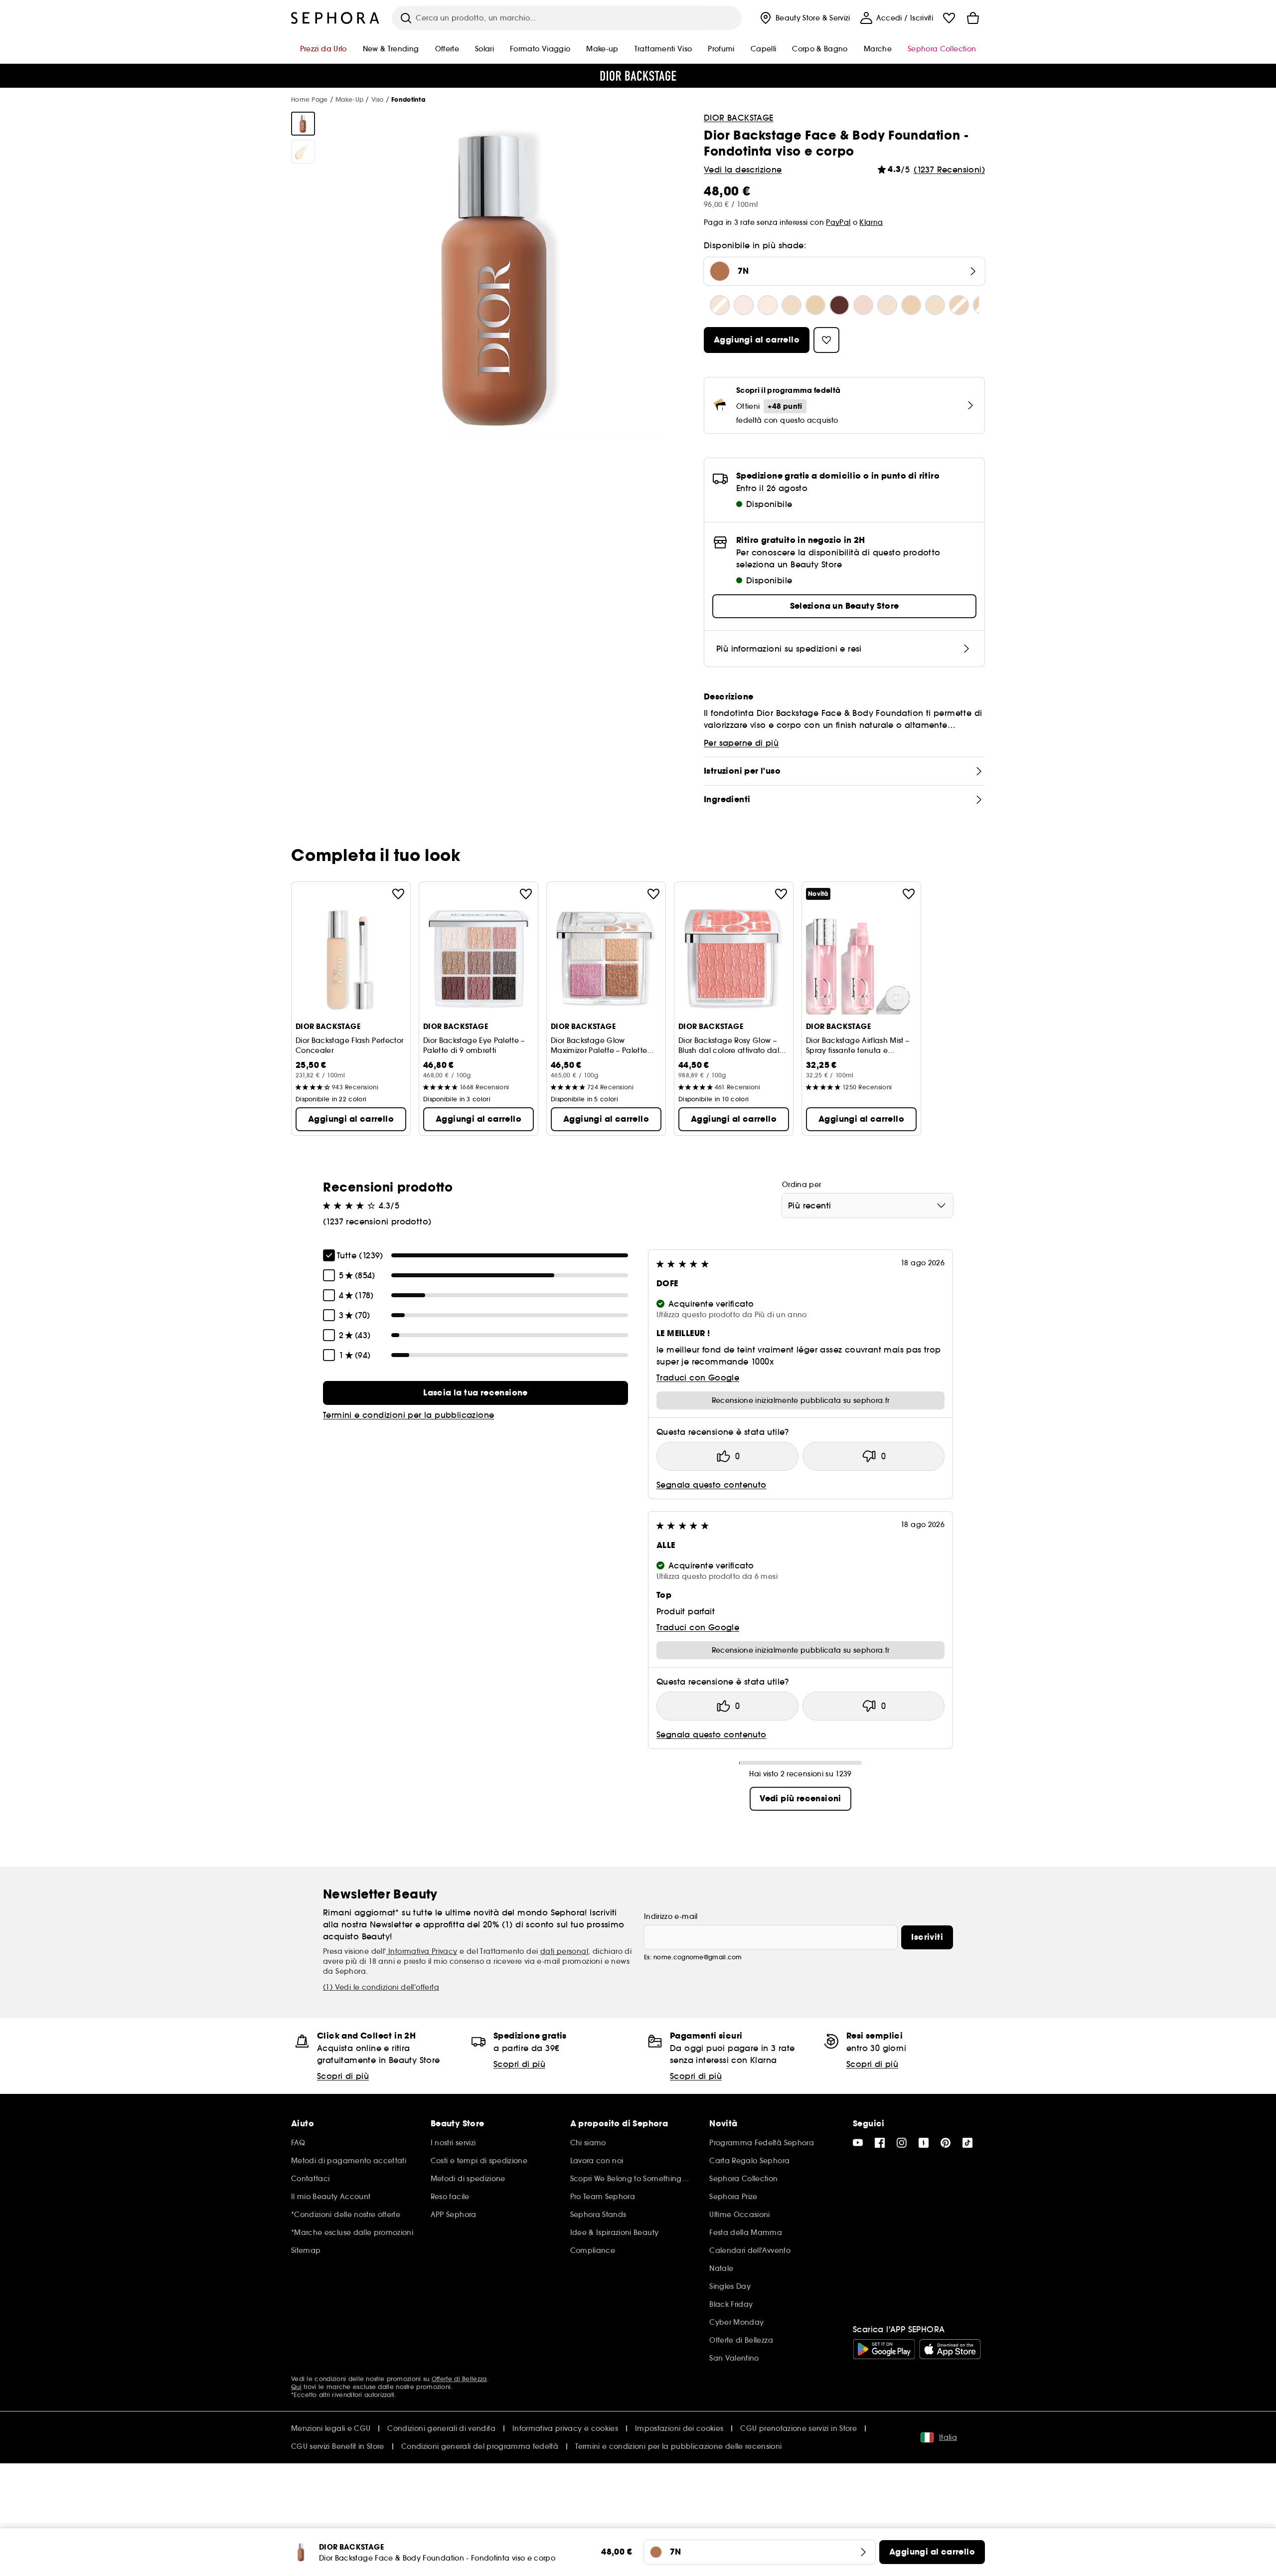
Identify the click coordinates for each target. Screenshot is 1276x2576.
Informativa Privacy (422, 1951)
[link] (476, 1393)
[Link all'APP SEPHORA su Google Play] (884, 2349)
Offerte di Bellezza (459, 2379)
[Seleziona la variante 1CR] (887, 305)
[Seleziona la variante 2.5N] (959, 305)
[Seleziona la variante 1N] (911, 305)
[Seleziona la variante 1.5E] (815, 305)
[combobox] (868, 1205)
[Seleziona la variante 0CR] (744, 305)
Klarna (871, 222)
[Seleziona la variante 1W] (935, 305)
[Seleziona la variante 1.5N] (792, 305)
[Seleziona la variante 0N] (768, 305)
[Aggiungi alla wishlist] (398, 894)
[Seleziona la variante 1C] (863, 305)
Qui (296, 2387)
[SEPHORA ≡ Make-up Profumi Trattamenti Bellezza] (335, 18)
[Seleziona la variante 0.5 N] (720, 305)
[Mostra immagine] (303, 124)
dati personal (564, 1951)
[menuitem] (804, 18)
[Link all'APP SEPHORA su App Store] (950, 2349)
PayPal (838, 222)
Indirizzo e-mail (671, 1916)
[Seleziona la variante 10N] (839, 305)
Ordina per (802, 1185)
